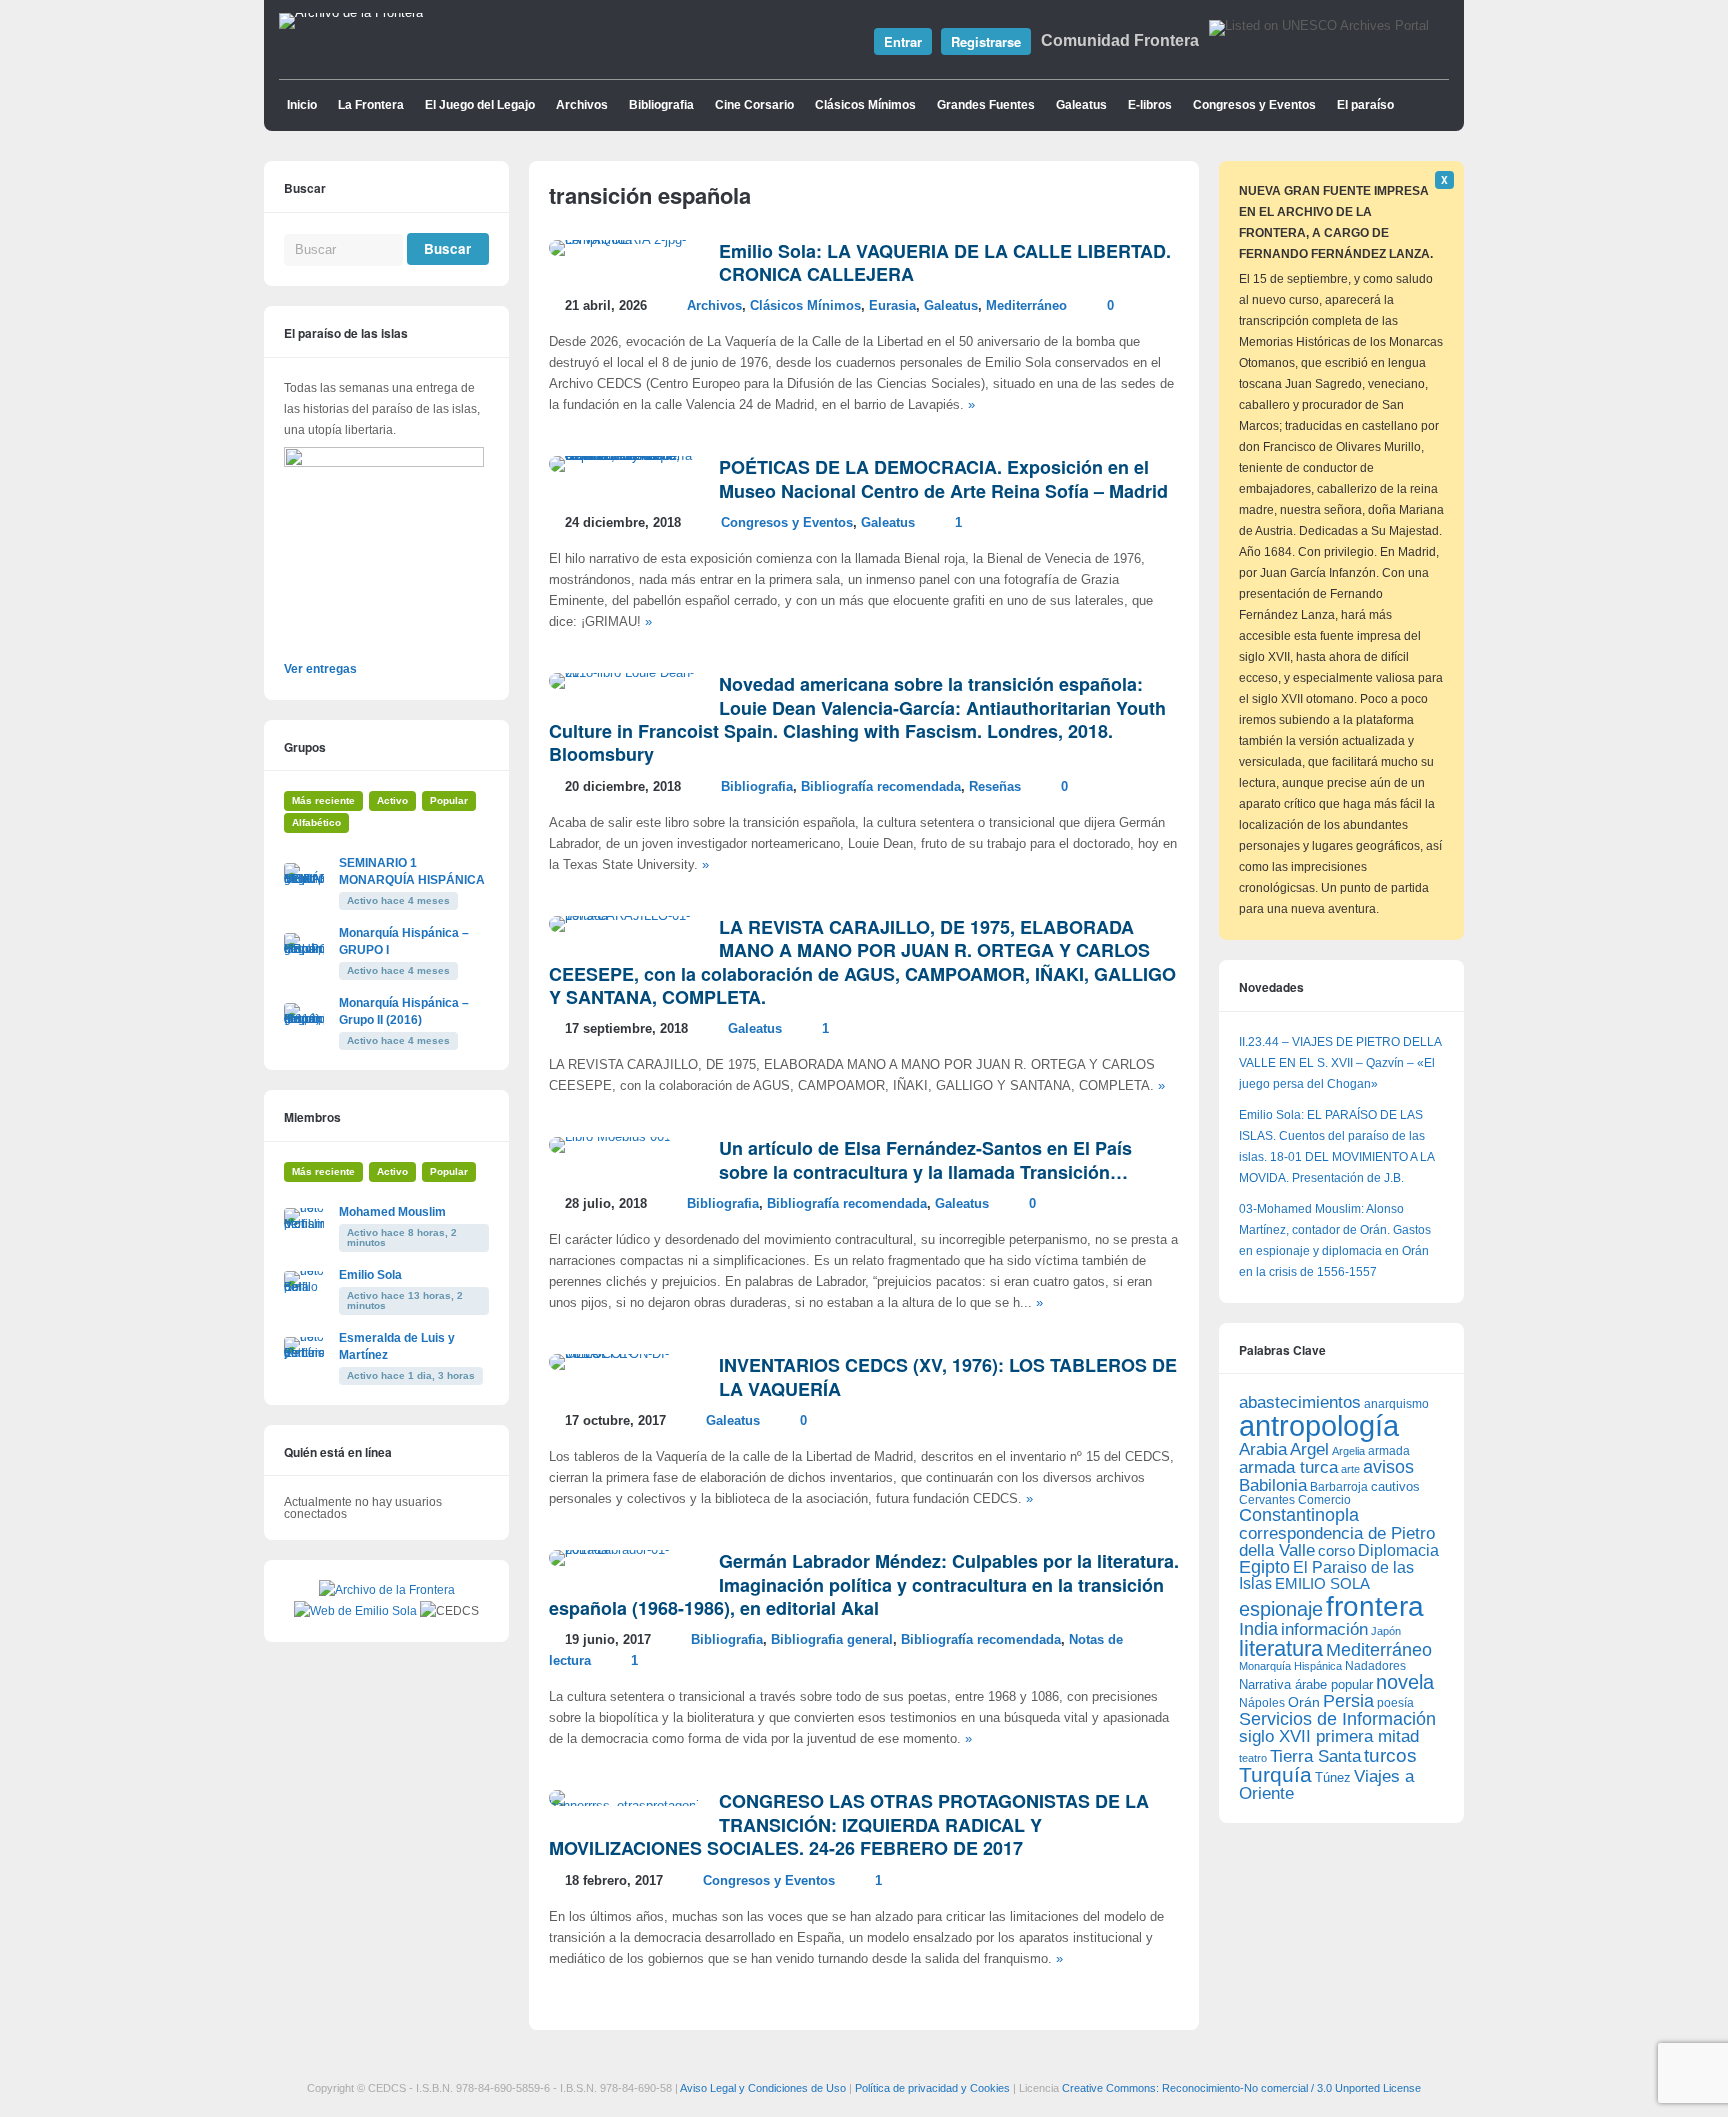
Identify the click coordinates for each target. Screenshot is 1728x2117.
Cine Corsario (754, 105)
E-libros (1150, 105)
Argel (1309, 1449)
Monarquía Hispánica (1290, 1666)
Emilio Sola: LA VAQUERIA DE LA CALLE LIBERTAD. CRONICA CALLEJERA (945, 262)
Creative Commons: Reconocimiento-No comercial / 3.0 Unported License (1241, 2088)
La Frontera (371, 105)
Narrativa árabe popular (1306, 1684)
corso (1336, 1550)
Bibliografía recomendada (881, 787)
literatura (1281, 1648)
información (1324, 1629)
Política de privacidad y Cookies (932, 2088)
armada (1389, 1451)
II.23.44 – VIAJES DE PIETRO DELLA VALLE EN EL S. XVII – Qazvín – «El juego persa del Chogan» (1340, 1063)
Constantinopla (1299, 1515)
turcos (1390, 1755)
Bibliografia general (832, 1640)
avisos (1388, 1466)
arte (1350, 1469)
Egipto (1264, 1567)
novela (1405, 1682)
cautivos (1395, 1487)
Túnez (1333, 1777)
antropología (1319, 1425)
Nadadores (1375, 1666)
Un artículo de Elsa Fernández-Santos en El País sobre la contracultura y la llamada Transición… (925, 1159)
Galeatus (1081, 105)
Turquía (1275, 1774)
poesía (1395, 1703)
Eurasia (892, 306)
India (1258, 1629)
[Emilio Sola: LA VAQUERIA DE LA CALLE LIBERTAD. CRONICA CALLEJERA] (624, 240)
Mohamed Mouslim (392, 1212)
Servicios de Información (1337, 1719)
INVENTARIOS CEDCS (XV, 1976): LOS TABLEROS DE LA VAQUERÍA (948, 1376)
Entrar (903, 41)
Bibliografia (661, 105)
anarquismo (1396, 1403)
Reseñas (995, 787)
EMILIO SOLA (1322, 1583)
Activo (392, 800)
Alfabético (316, 822)
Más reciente (323, 800)
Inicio (302, 105)
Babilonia (1273, 1485)
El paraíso (1365, 105)
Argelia (1348, 1451)
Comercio (1324, 1499)
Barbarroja (1339, 1486)
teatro (1253, 1758)
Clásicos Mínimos (865, 105)
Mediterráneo (1026, 306)
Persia (1348, 1701)
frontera (1375, 1606)
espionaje (1281, 1608)
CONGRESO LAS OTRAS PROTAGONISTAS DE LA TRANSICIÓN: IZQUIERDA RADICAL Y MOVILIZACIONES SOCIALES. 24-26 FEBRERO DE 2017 (849, 1824)
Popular (449, 800)
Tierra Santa (1315, 1756)
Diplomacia (1398, 1550)
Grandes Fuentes (986, 105)
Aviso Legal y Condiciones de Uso (763, 2088)
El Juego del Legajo (480, 105)
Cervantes (1267, 1500)
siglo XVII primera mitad (1329, 1736)
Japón (1386, 1631)
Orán (1304, 1702)
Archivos (582, 105)
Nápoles (1262, 1703)
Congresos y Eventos (1254, 105)
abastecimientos (1300, 1402)
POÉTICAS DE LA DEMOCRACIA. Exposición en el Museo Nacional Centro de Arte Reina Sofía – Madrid (943, 478)
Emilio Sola (370, 1275)
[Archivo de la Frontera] (351, 13)
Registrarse (986, 41)
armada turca (1288, 1467)
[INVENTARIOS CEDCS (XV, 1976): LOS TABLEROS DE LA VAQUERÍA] (624, 1354)
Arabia (1263, 1449)
